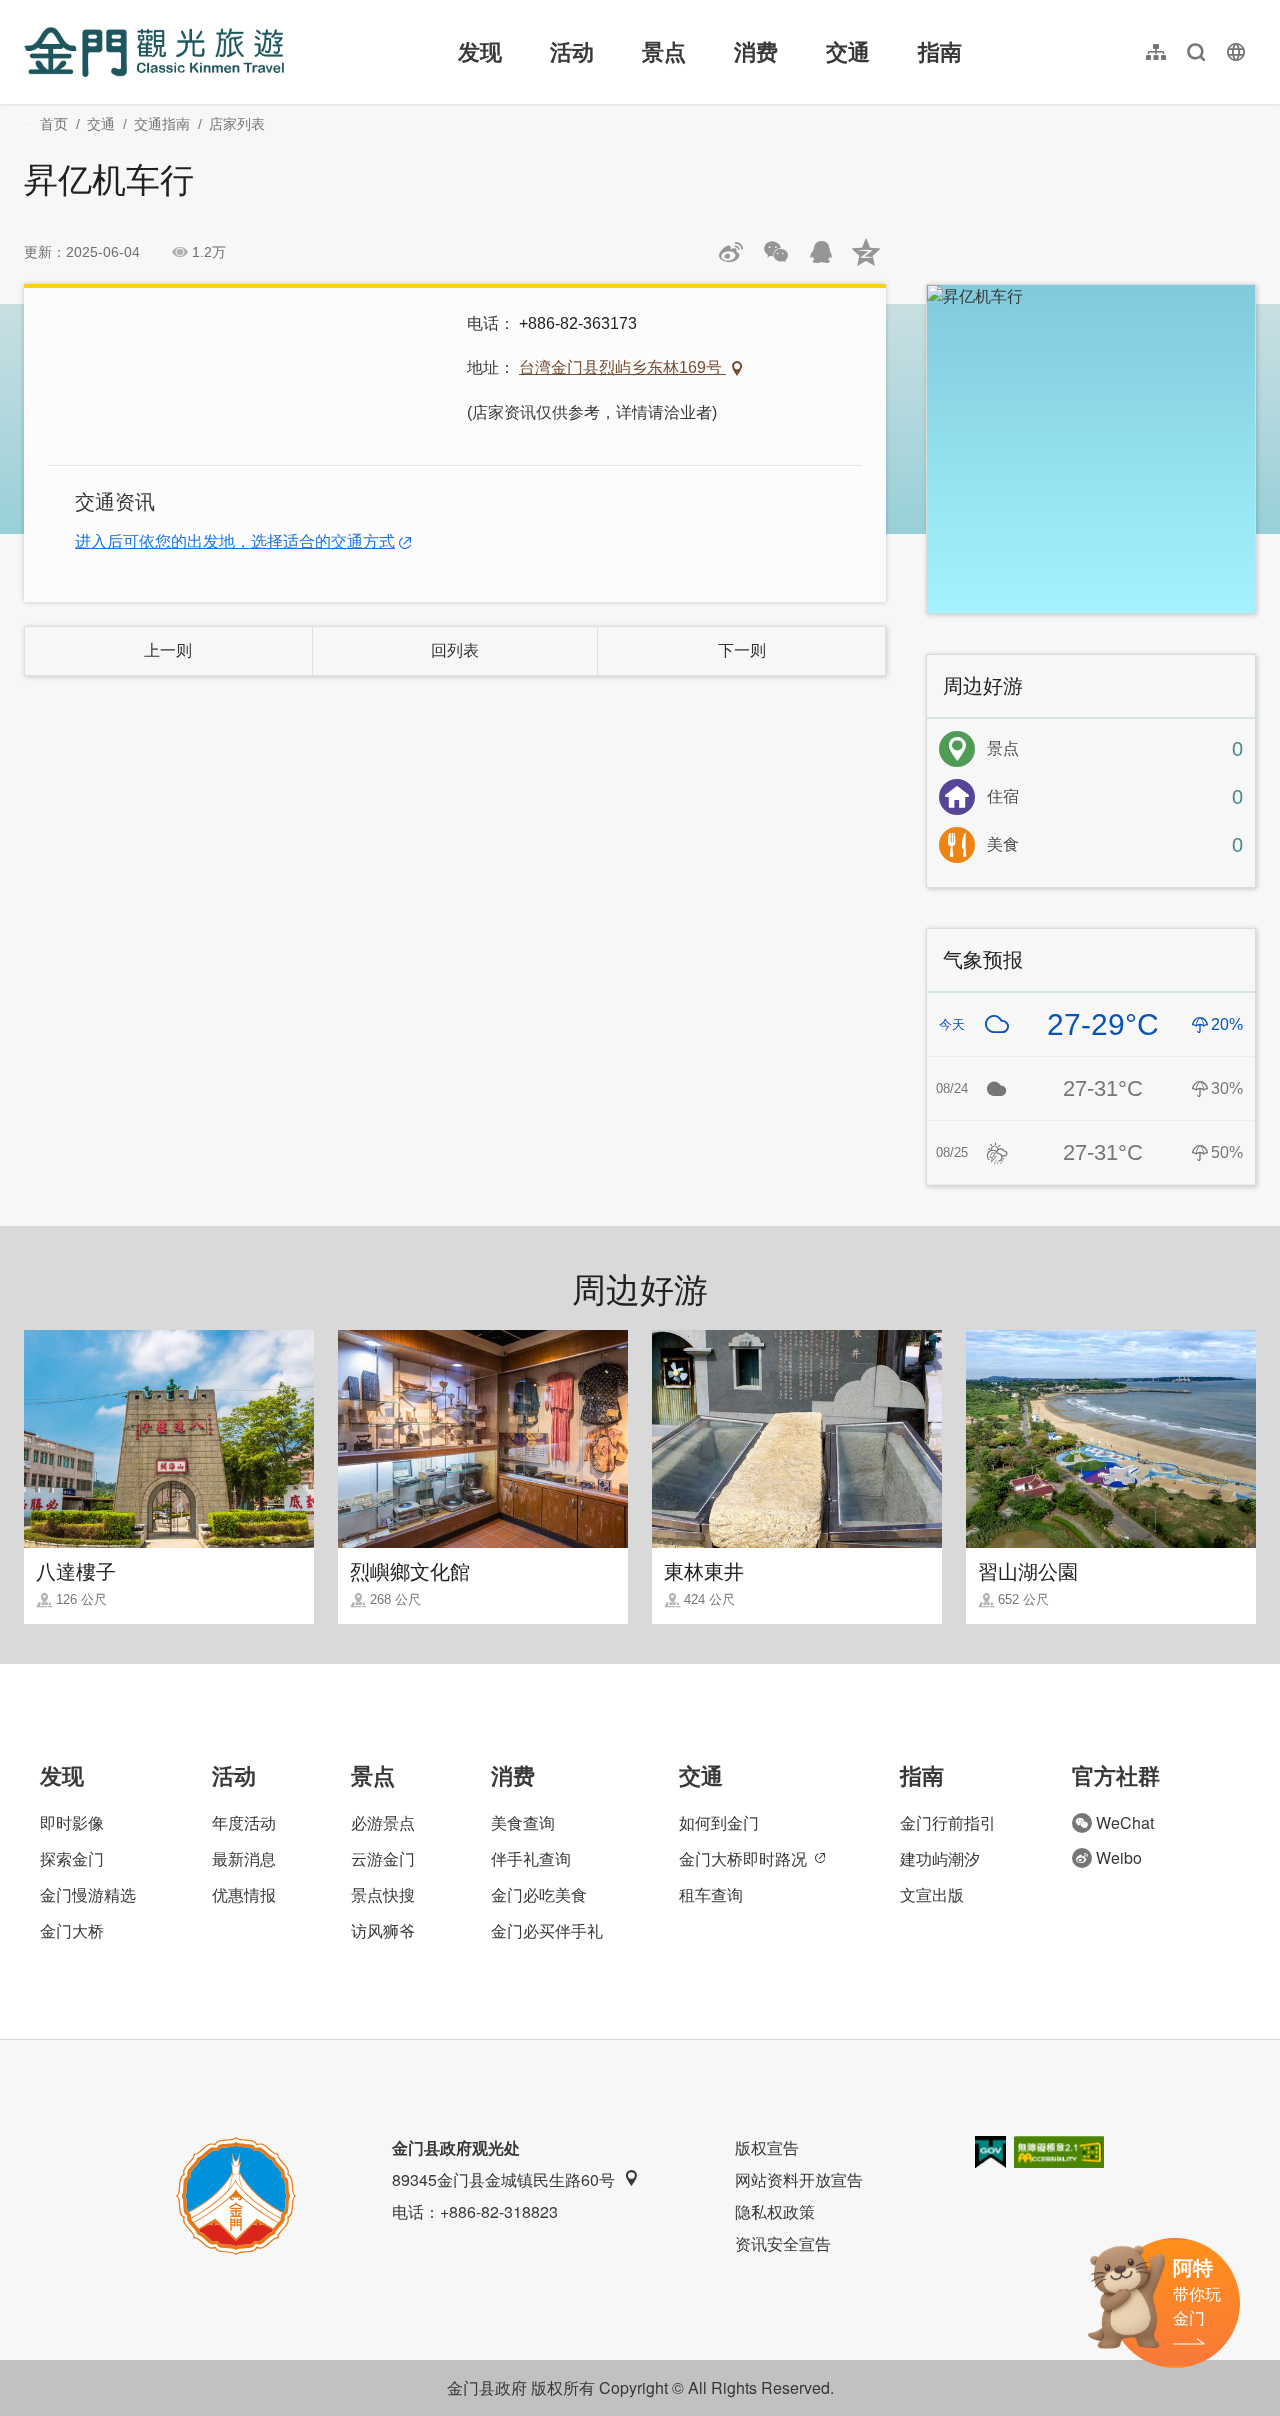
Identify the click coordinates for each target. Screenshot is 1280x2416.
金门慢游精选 (88, 1894)
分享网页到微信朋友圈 (776, 252)
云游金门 (383, 1858)
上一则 (168, 650)
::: (30, 11)
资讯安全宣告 (783, 2243)
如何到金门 (719, 1822)
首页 (54, 124)
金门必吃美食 (539, 1894)
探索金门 (72, 1858)
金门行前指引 (948, 1822)
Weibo (1119, 1857)
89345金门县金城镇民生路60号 (503, 2179)
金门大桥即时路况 (743, 1858)
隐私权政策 (775, 2211)
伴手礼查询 (531, 1858)
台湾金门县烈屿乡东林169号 (622, 367)
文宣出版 (932, 1894)
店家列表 (237, 124)
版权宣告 (767, 2147)
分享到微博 (731, 252)
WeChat (1125, 1822)
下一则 (742, 650)
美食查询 (523, 1822)
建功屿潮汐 (940, 1858)
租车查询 (711, 1894)
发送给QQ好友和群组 (821, 252)
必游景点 (383, 1822)
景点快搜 (383, 1894)
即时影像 (72, 1822)
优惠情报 (244, 1894)
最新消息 (244, 1858)
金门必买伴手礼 (547, 1930)
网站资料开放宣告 (799, 2179)
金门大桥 (72, 1930)
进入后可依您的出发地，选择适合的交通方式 (235, 541)
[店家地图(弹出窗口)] (1091, 449)
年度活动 (244, 1822)
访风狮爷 (383, 1930)
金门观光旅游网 (154, 52)
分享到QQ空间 (866, 252)
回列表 (455, 650)
